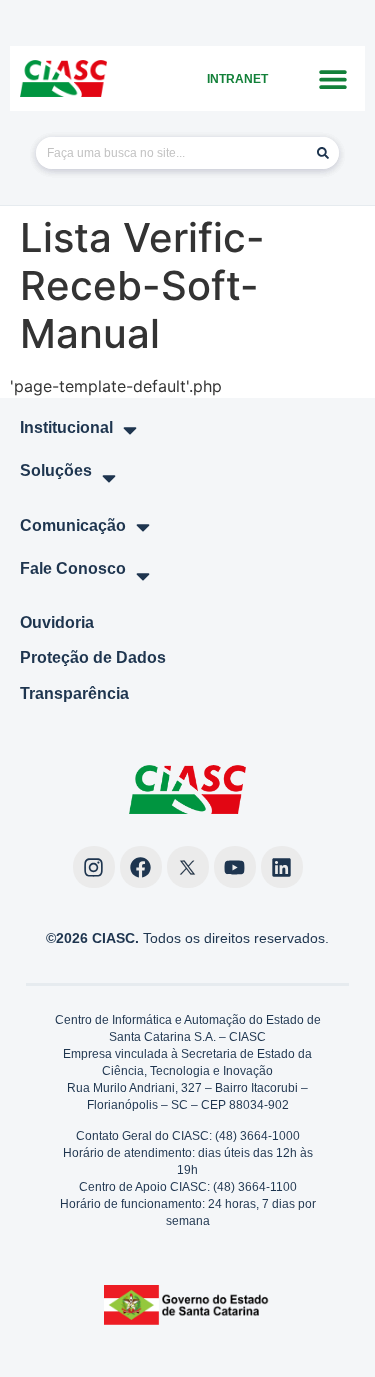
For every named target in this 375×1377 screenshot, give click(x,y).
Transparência (74, 693)
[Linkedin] (282, 867)
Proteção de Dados (93, 657)
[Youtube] (235, 867)
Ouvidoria (57, 622)
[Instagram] (94, 867)
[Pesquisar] (323, 153)
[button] (332, 78)
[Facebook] (141, 867)
